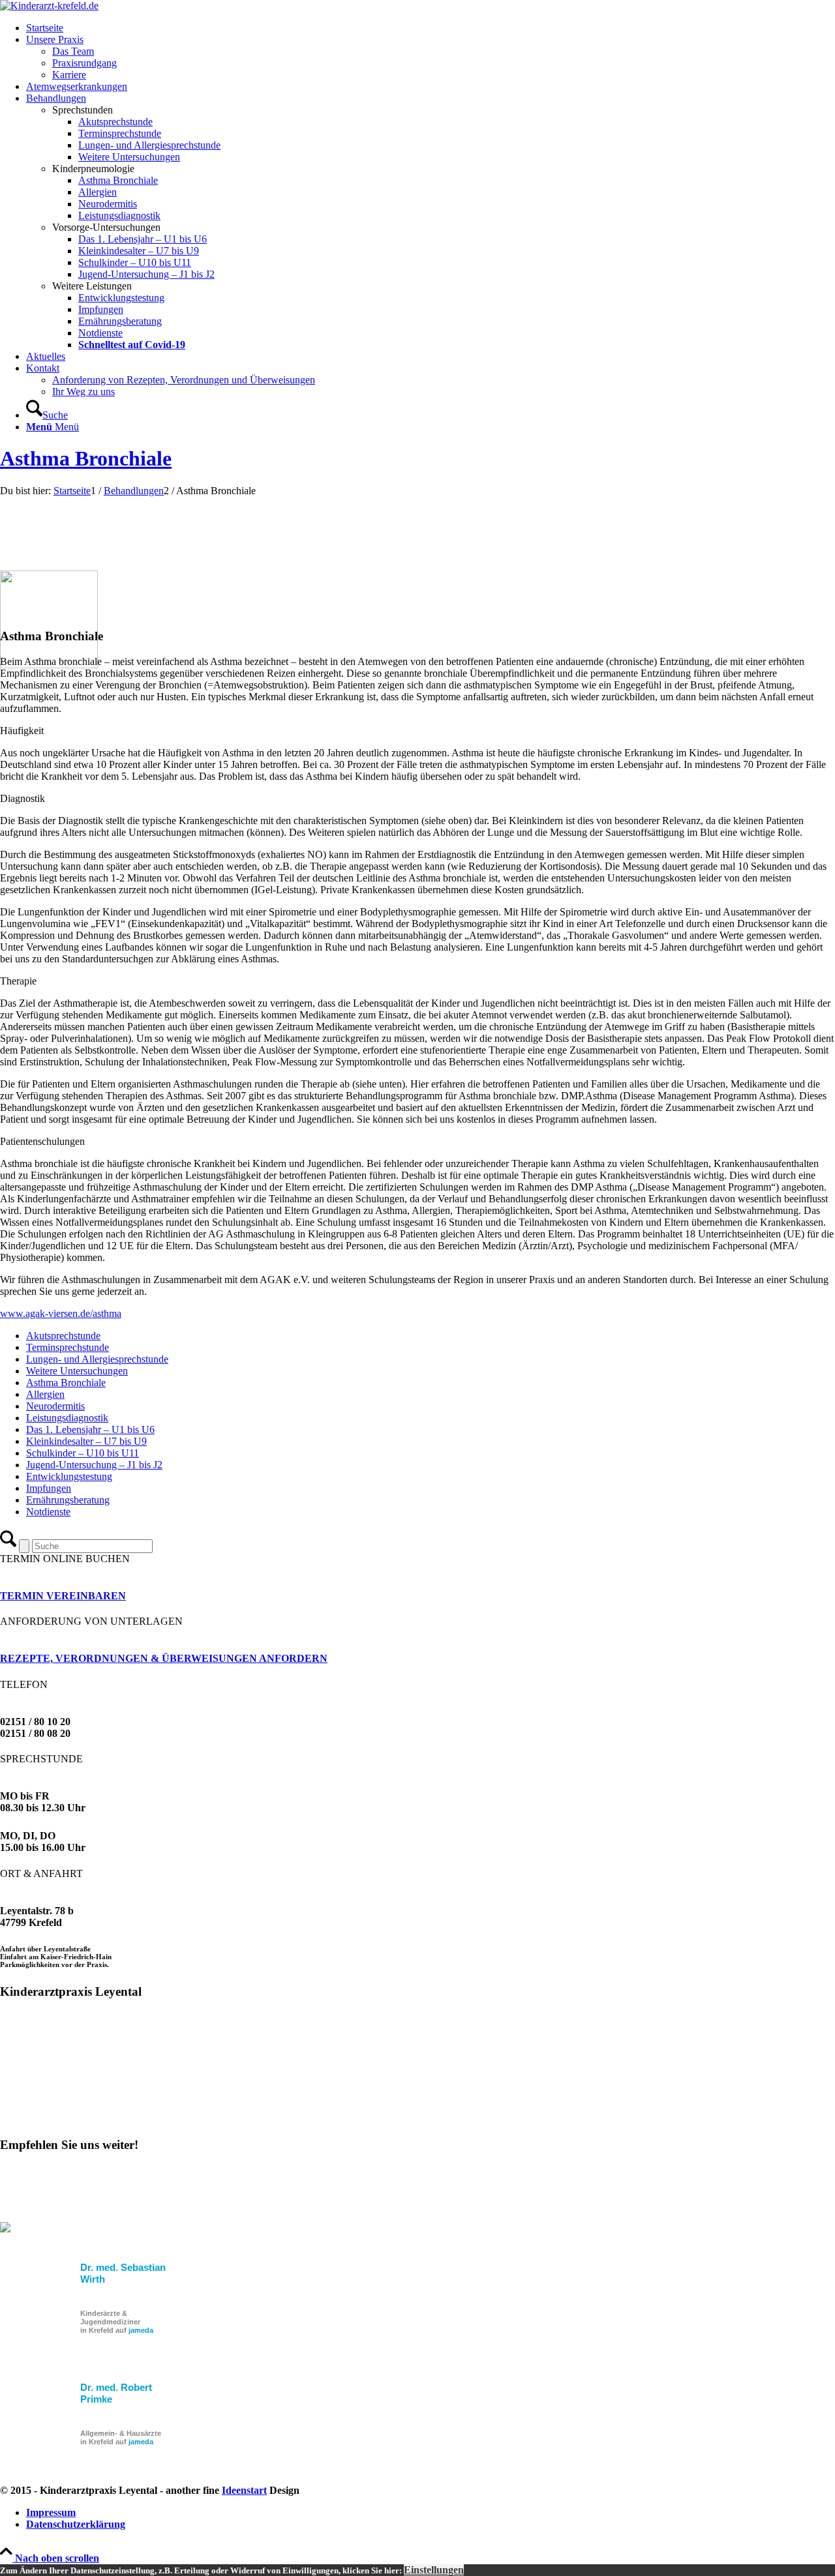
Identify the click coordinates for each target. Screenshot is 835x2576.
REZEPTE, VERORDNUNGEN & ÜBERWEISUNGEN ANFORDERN (164, 1658)
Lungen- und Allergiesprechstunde (97, 1359)
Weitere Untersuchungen (77, 1371)
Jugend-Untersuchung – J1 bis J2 (94, 1465)
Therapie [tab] (18, 981)
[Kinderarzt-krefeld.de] (49, 6)
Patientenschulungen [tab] (42, 1141)
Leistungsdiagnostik (67, 1418)
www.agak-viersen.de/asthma (61, 1313)
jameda (141, 2330)
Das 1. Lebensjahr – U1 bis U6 (90, 1429)
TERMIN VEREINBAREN (63, 1596)
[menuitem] (431, 28)
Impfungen (49, 1488)
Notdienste (48, 1512)
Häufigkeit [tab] (22, 731)
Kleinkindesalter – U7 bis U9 (86, 1441)
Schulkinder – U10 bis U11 (83, 1453)
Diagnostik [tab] (23, 798)
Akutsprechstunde (63, 1336)
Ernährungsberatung (68, 1500)
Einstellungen (434, 2570)
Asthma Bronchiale (86, 458)
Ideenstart (244, 2490)
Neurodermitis (55, 1406)
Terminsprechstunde (68, 1347)
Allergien (45, 1394)
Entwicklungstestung (69, 1476)
